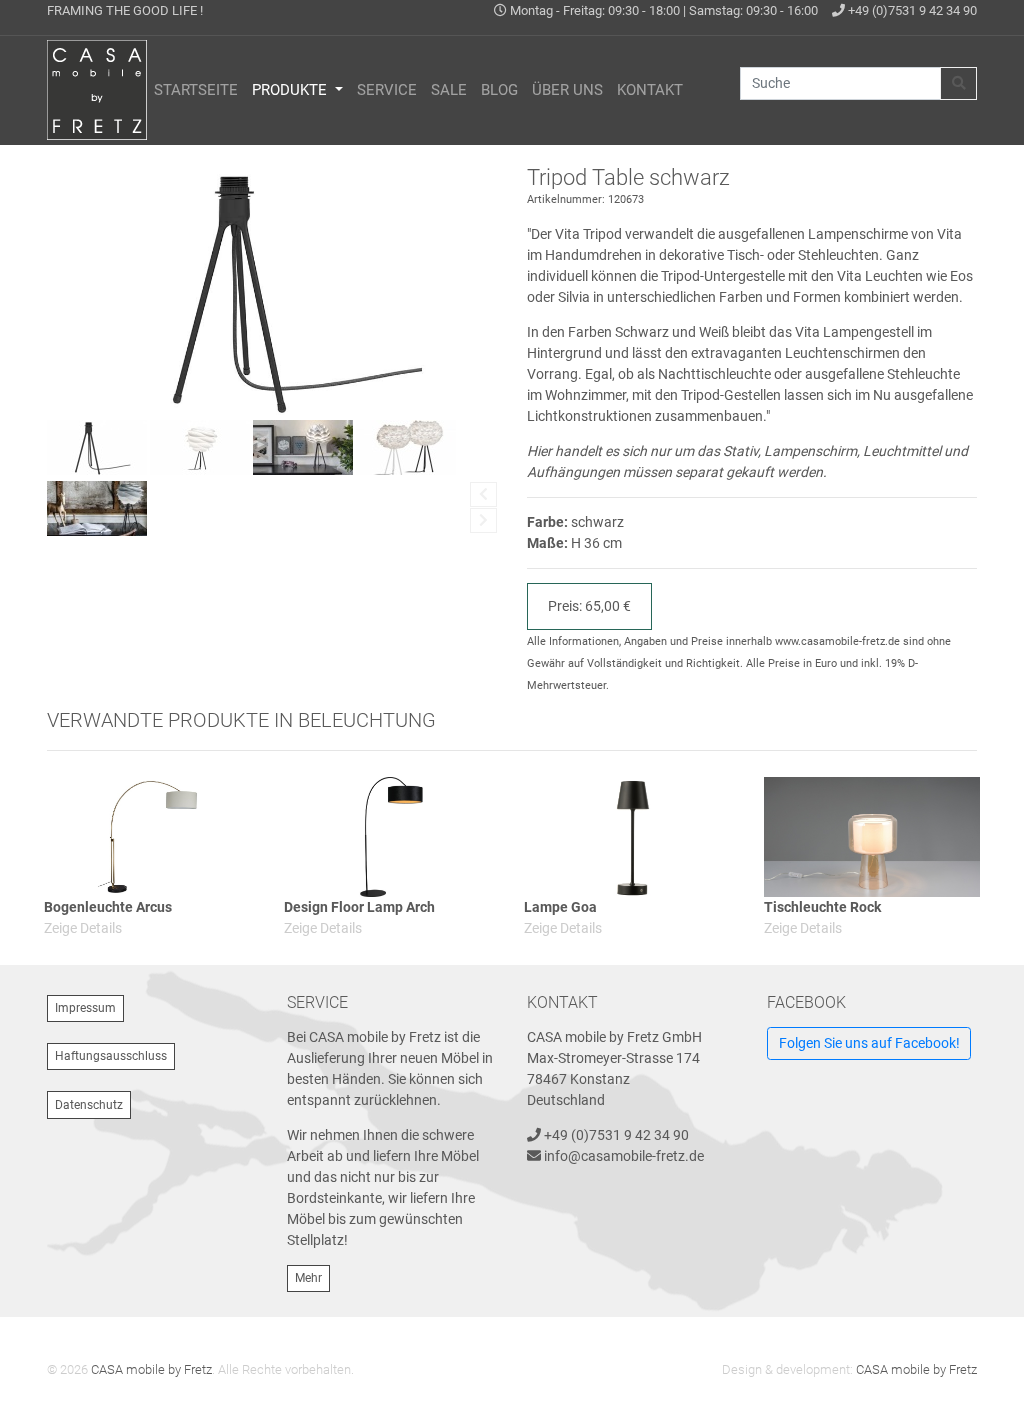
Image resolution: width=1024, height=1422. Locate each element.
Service (387, 90)
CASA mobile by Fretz (151, 1369)
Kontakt (650, 90)
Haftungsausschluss (111, 1056)
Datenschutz (89, 1105)
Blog (499, 90)
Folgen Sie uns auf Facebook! (869, 1043)
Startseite (196, 90)
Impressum (85, 1008)
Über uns (567, 90)
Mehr (308, 1278)
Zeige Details (83, 928)
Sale (449, 90)
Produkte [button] (291, 90)
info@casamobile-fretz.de (624, 1156)
